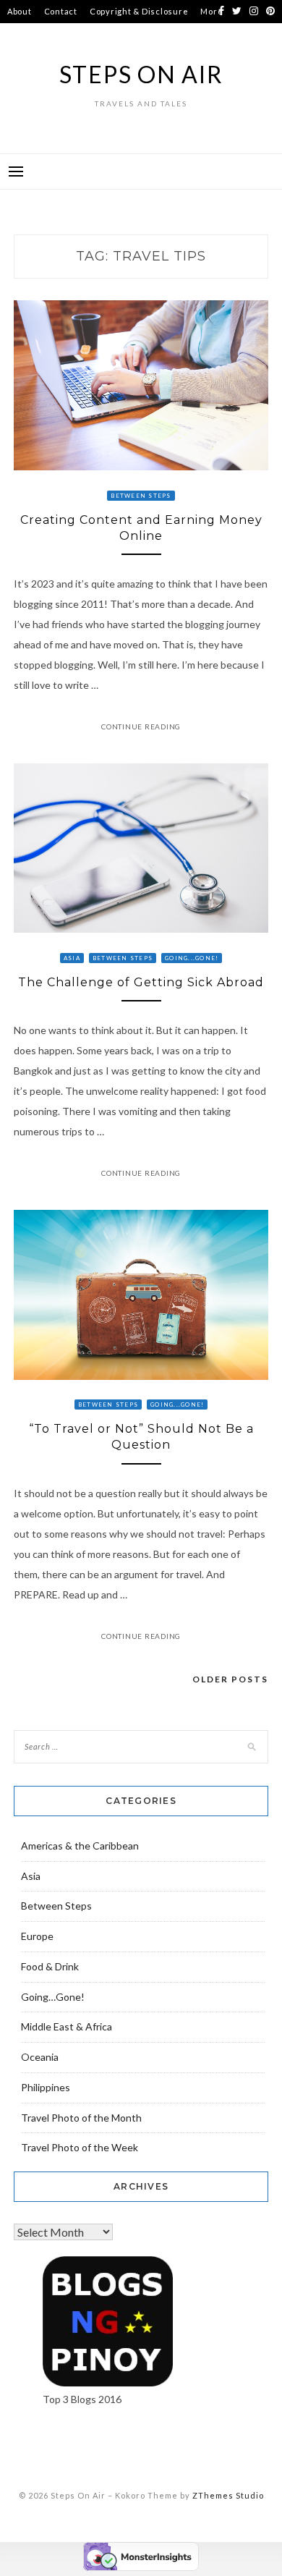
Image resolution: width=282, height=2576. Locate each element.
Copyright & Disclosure (139, 11)
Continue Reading (141, 726)
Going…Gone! (53, 1997)
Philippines (46, 2087)
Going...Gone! (192, 958)
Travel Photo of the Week (80, 2147)
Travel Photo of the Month (81, 2118)
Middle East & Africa (67, 2026)
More (211, 11)
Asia (72, 958)
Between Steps (141, 496)
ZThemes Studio (228, 2495)
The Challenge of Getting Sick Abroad (141, 982)
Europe (37, 1936)
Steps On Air (141, 74)
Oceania (40, 2057)
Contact (61, 11)
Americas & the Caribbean (80, 1846)
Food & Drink (50, 1966)
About (20, 11)
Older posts (230, 1679)
